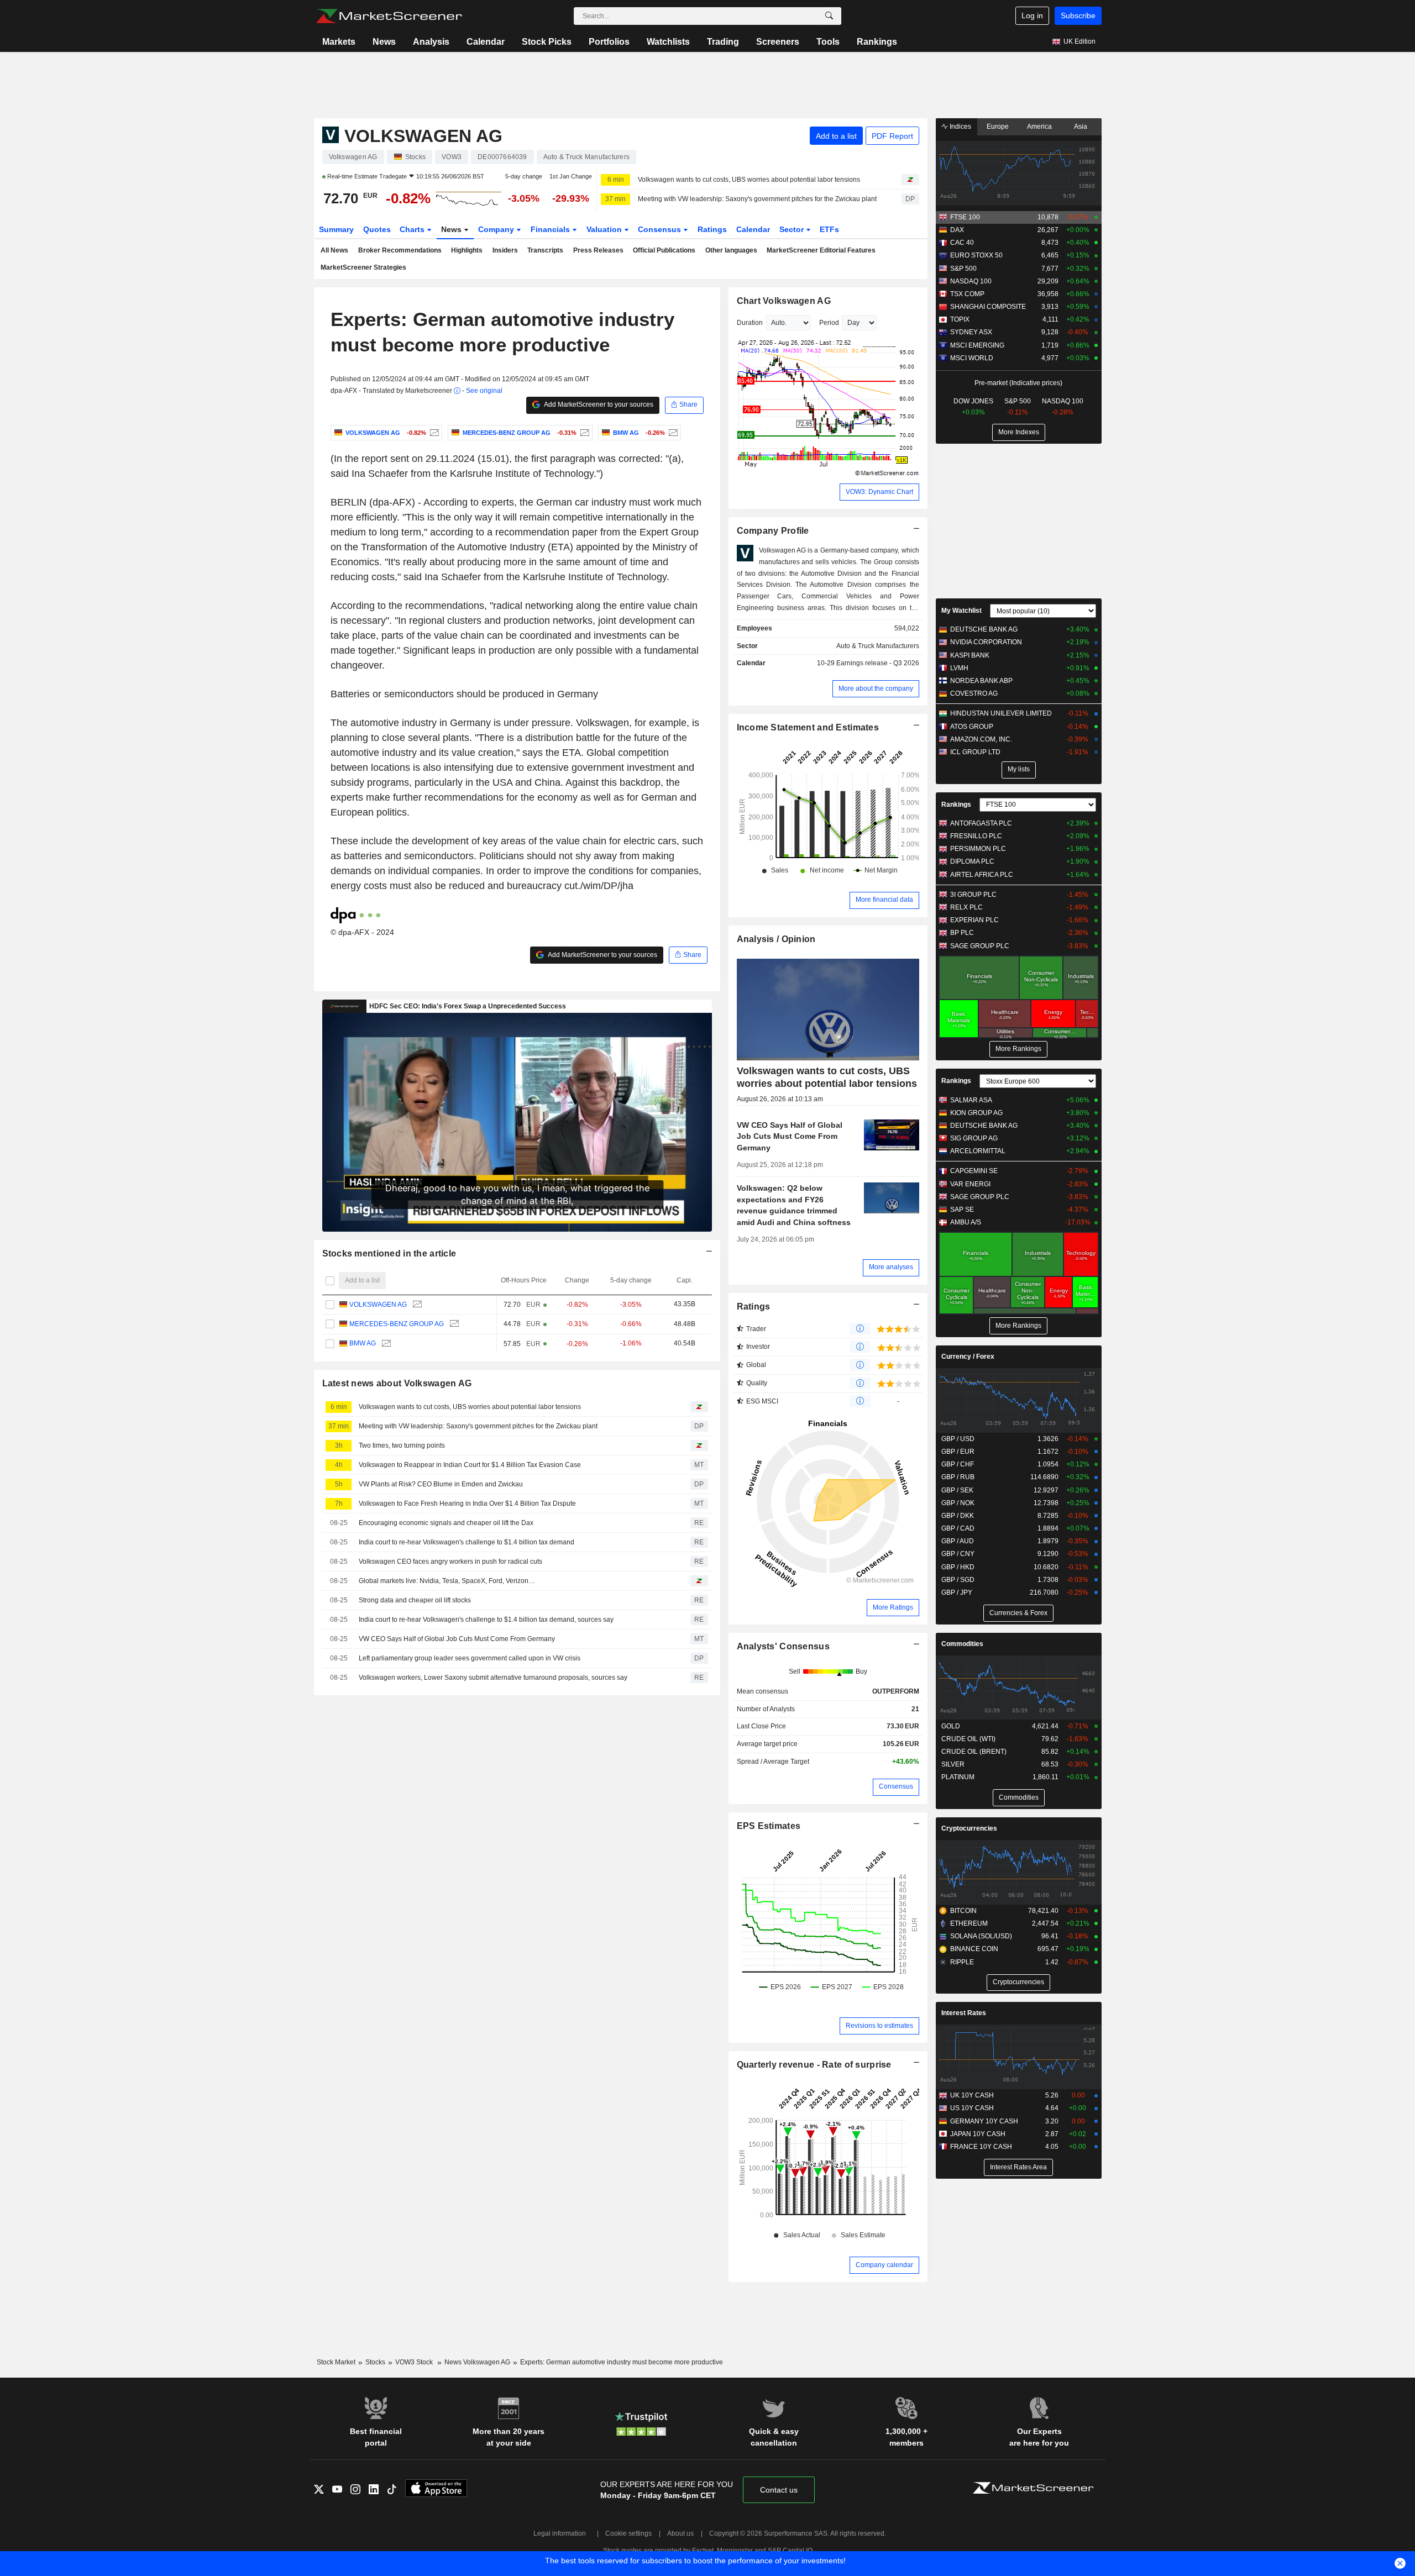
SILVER (953, 1764)
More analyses (891, 1267)
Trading (723, 42)
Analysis (431, 42)
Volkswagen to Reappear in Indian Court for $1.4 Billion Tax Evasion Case (470, 1465)
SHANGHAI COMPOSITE (988, 307)
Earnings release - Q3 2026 (878, 663)
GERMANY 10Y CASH (984, 2121)
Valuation (605, 229)
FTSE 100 (965, 217)
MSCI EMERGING (977, 345)
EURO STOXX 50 (976, 255)
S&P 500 (963, 269)
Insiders (505, 250)
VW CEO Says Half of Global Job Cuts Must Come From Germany (457, 1639)
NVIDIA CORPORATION (986, 642)
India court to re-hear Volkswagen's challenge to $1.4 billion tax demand (467, 1542)
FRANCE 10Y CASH (981, 2147)
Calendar (486, 42)
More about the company (876, 688)
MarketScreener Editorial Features (821, 250)
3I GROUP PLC (973, 895)
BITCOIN (963, 1911)
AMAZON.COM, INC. (981, 739)
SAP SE (962, 1210)
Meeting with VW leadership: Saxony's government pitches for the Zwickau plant (757, 199)
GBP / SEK (957, 1490)
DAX (957, 230)
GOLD (951, 1726)
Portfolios (609, 42)
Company (497, 229)
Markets (339, 42)
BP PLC (962, 933)
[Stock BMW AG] (672, 433)
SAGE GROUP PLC (980, 946)
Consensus (661, 229)
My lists (1019, 769)
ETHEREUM (969, 1923)
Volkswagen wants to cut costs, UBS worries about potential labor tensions (749, 180)
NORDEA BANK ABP (981, 681)
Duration (750, 323)
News (384, 42)
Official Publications (664, 250)
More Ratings (893, 1607)
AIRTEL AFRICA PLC (982, 875)
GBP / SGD (958, 1580)
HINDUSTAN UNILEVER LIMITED (1001, 713)
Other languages (731, 250)
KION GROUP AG (976, 1113)
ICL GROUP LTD (975, 752)
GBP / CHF (958, 1464)
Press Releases (598, 250)
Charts (413, 229)
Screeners (778, 42)
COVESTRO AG (974, 693)
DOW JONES (973, 401)
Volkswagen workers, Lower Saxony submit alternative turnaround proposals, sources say (493, 1678)
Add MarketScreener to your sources (598, 404)
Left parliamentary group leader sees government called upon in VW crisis (470, 1658)
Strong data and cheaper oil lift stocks (415, 1600)
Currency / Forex (968, 1357)
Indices (960, 127)
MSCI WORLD (972, 358)
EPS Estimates (769, 1826)
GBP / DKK (958, 1516)
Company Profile (773, 531)
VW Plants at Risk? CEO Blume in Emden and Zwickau (441, 1484)
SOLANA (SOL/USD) (981, 1936)
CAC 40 (962, 243)
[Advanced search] (829, 16)
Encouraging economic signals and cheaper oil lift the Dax (446, 1523)
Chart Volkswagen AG (784, 301)
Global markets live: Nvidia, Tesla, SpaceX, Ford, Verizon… (447, 1581)
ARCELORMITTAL (978, 1151)
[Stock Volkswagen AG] (433, 433)
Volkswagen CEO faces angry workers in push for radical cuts (450, 1562)
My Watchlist (961, 611)
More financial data (884, 900)
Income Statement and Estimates (808, 727)
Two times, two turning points (402, 1445)
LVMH (959, 668)
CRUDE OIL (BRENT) (974, 1752)
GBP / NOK (958, 1503)
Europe (998, 127)
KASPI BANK (970, 655)
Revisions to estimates (879, 2026)
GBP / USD (958, 1439)
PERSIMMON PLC (978, 849)
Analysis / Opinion (776, 939)
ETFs (829, 229)
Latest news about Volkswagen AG (397, 1383)
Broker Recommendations (400, 250)
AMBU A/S (966, 1222)
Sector (793, 229)
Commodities (962, 1644)
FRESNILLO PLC (976, 836)
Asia (1081, 127)
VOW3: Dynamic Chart (879, 492)
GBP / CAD (958, 1528)
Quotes (377, 229)
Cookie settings (628, 2533)
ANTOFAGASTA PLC (981, 823)
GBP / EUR (958, 1452)
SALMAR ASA (971, 1100)
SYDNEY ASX (971, 332)
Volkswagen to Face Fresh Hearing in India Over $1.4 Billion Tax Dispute (467, 1503)
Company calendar (884, 2265)
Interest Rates (964, 2013)
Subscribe (1078, 15)
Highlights (467, 250)
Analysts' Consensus (783, 1646)
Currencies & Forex (1018, 1613)
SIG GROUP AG (974, 1138)
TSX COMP (967, 294)
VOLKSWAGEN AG (378, 1305)
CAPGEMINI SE (974, 1171)
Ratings (712, 229)
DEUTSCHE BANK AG (984, 629)
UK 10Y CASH (972, 2095)
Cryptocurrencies (969, 1828)
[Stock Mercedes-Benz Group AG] (583, 433)
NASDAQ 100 (971, 281)
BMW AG (363, 1343)
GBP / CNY (958, 1554)
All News (334, 250)
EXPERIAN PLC (974, 920)
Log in (1032, 15)
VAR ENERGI (970, 1184)
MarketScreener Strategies (363, 267)
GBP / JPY (957, 1592)
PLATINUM (958, 1777)
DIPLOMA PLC (972, 861)
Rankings (877, 42)
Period (829, 323)
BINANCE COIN (974, 1949)
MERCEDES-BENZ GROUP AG (397, 1324)
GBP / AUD (958, 1541)
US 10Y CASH (972, 2108)
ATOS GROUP (972, 727)
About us (680, 2533)
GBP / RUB (958, 1477)
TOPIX (960, 319)
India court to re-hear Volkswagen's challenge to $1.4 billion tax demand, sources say (486, 1620)
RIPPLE (962, 1962)
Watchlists (668, 42)
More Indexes (1019, 432)
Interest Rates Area (1018, 2167)
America (1039, 127)
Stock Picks (547, 42)
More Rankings (1018, 1049)
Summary (336, 229)
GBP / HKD (958, 1567)
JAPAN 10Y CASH (978, 2134)
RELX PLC (966, 907)
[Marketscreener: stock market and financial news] (389, 16)
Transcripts (545, 250)
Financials (551, 229)
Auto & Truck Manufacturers (878, 646)
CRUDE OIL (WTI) (968, 1739)
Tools (828, 42)
